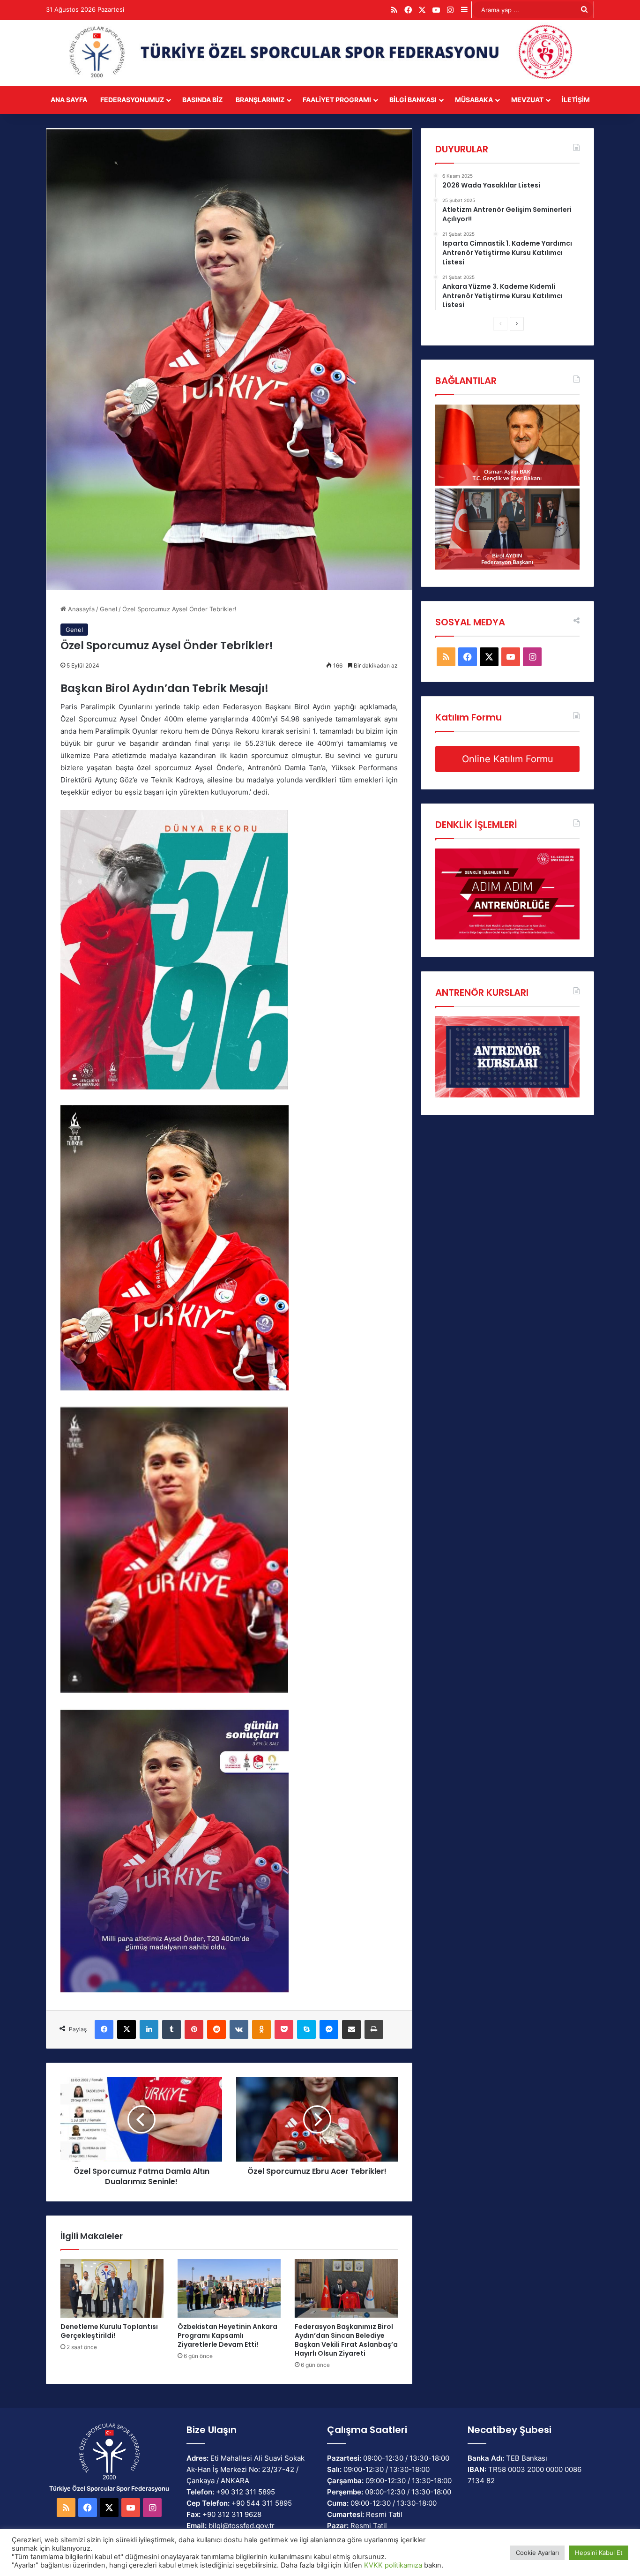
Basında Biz (202, 100)
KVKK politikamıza (393, 2565)
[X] (127, 2029)
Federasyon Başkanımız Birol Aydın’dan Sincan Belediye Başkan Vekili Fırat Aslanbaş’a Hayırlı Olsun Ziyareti (346, 2340)
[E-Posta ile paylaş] (351, 2029)
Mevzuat (527, 100)
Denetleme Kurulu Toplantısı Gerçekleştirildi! (109, 2331)
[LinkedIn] (149, 2029)
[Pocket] (284, 2029)
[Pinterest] (194, 2029)
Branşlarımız (260, 100)
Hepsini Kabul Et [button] (599, 2553)
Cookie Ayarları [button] (537, 2553)
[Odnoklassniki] (261, 2029)
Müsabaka (474, 100)
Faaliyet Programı (337, 100)
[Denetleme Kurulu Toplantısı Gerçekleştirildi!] (112, 2288)
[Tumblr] (171, 2029)
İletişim (576, 100)
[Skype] (306, 2029)
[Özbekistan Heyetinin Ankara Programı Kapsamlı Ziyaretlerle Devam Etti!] (229, 2288)
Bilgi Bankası (413, 100)
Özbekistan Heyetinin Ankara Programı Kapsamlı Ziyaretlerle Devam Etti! (227, 2336)
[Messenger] (329, 2029)
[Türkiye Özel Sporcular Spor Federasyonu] (320, 53)
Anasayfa (80, 609)
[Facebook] (104, 2029)
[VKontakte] (239, 2029)
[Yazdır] (374, 2029)
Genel (108, 609)
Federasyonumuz (132, 100)
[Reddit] (216, 2029)
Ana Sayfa (69, 100)
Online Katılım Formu (508, 759)
